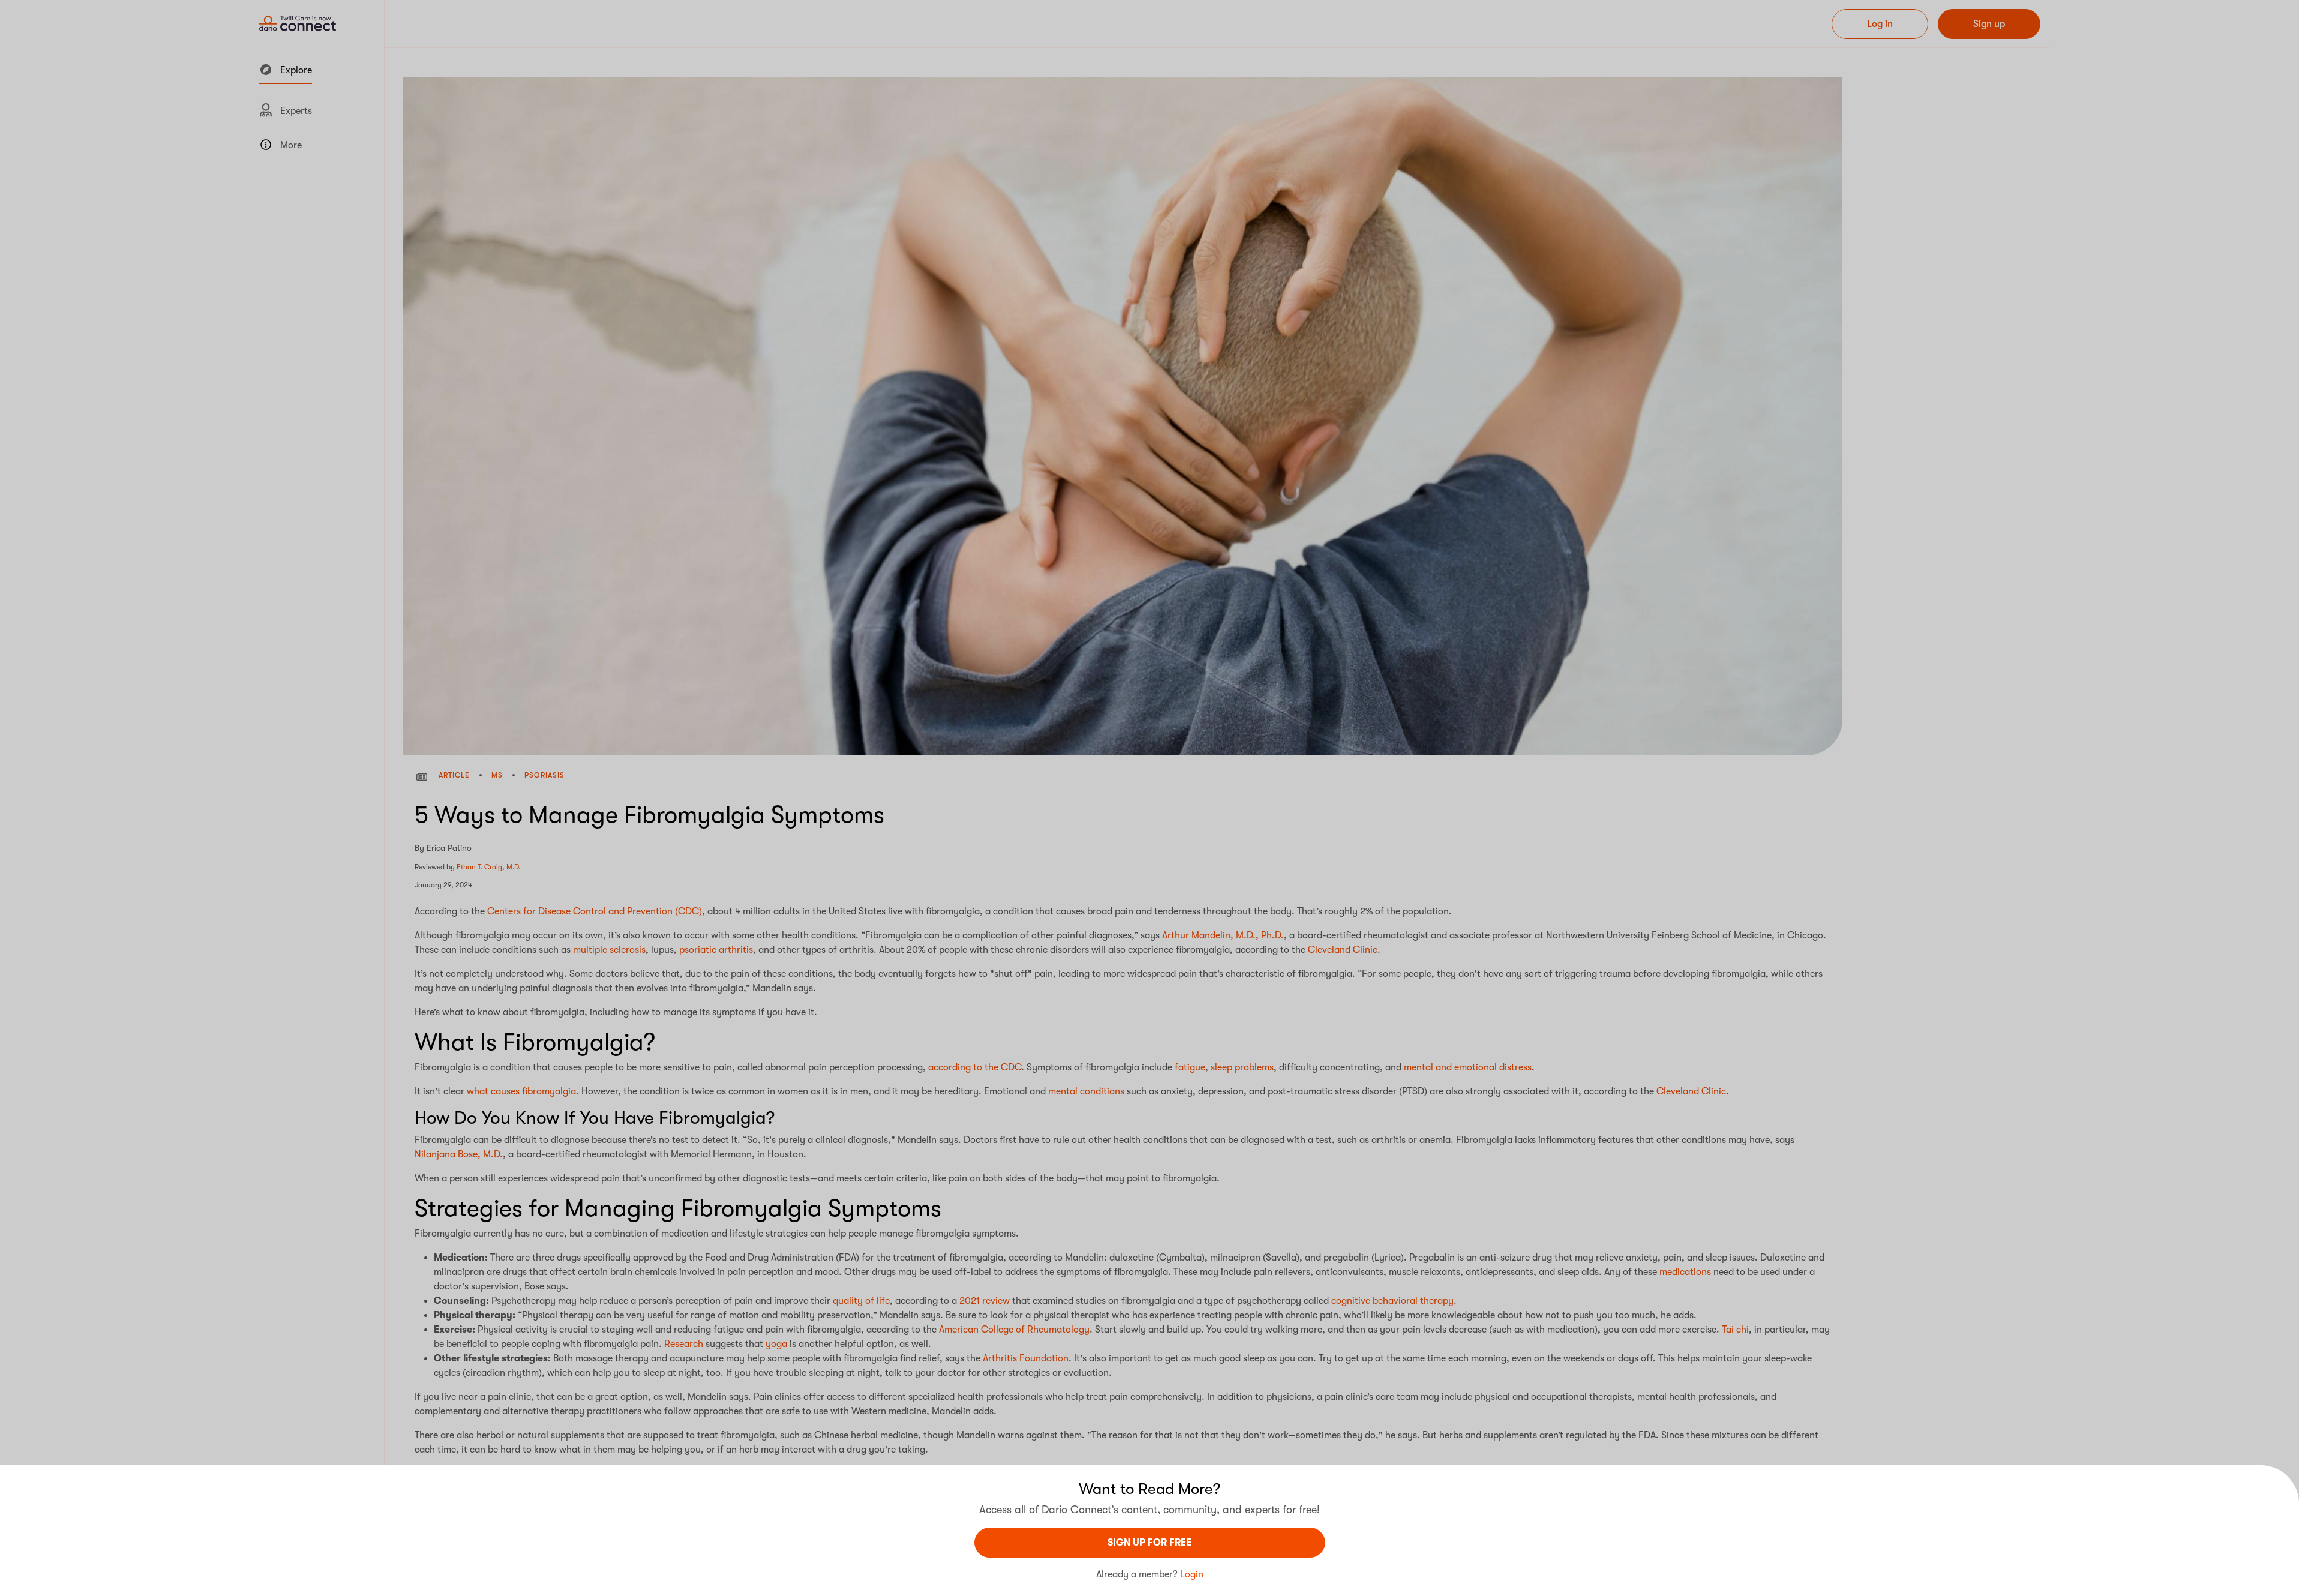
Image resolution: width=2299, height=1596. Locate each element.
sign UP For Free (1149, 1543)
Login (1192, 1574)
